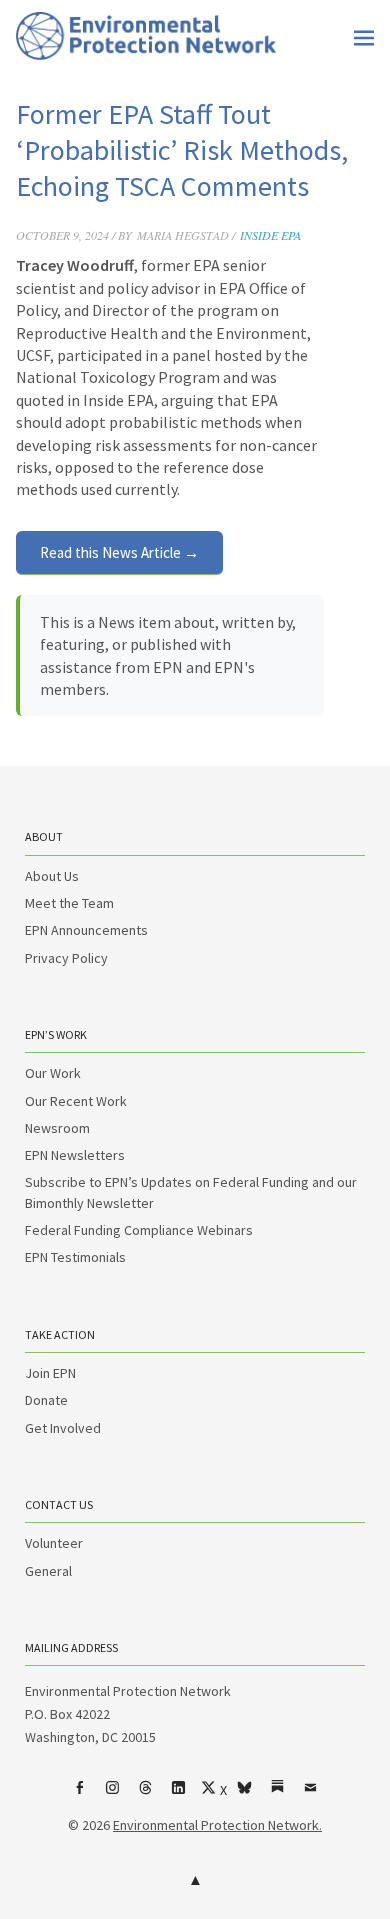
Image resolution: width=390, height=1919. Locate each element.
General (48, 1571)
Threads (146, 1795)
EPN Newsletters (75, 1155)
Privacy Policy (66, 958)
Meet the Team (69, 903)
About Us (52, 876)
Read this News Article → (119, 552)
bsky (245, 1795)
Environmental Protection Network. (217, 1825)
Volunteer (54, 1543)
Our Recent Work (76, 1101)
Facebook (80, 1795)
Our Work (53, 1073)
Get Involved (63, 1428)
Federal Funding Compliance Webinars (139, 1230)
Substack (278, 1795)
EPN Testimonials (75, 1257)
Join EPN (50, 1373)
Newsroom (57, 1128)
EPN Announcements (86, 930)
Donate (46, 1400)
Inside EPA (270, 235)
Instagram (113, 1795)
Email (311, 1795)
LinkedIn (179, 1795)
